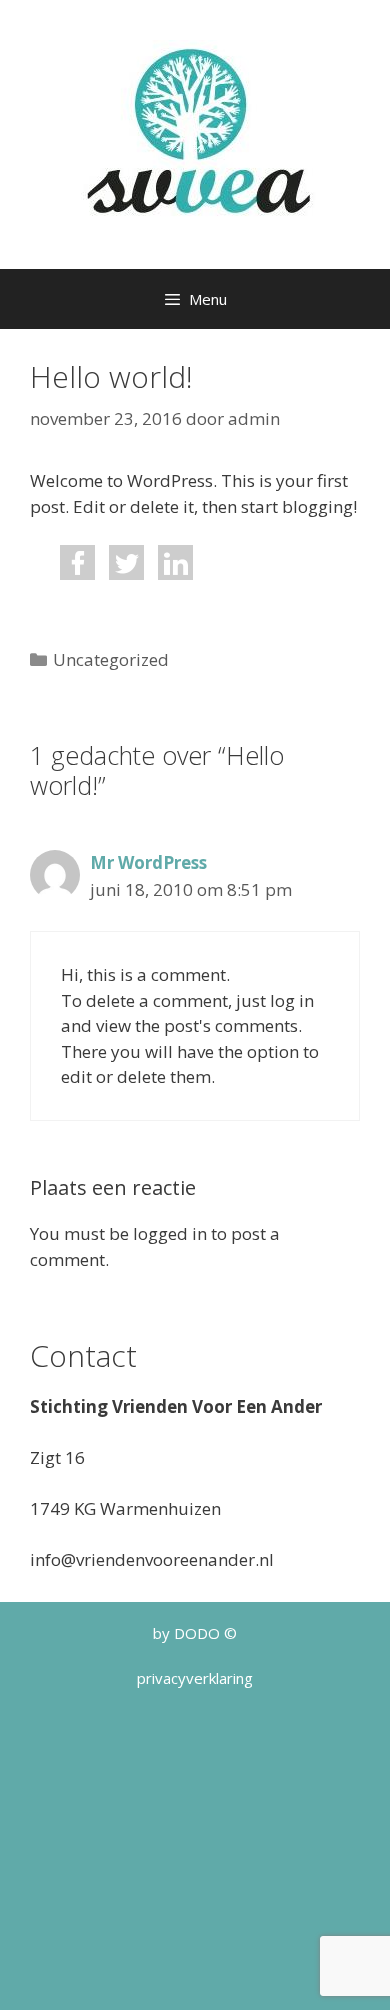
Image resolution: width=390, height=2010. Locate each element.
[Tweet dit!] (126, 573)
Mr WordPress (148, 862)
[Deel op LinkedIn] (175, 573)
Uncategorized (111, 659)
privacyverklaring (195, 1678)
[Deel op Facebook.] (77, 573)
